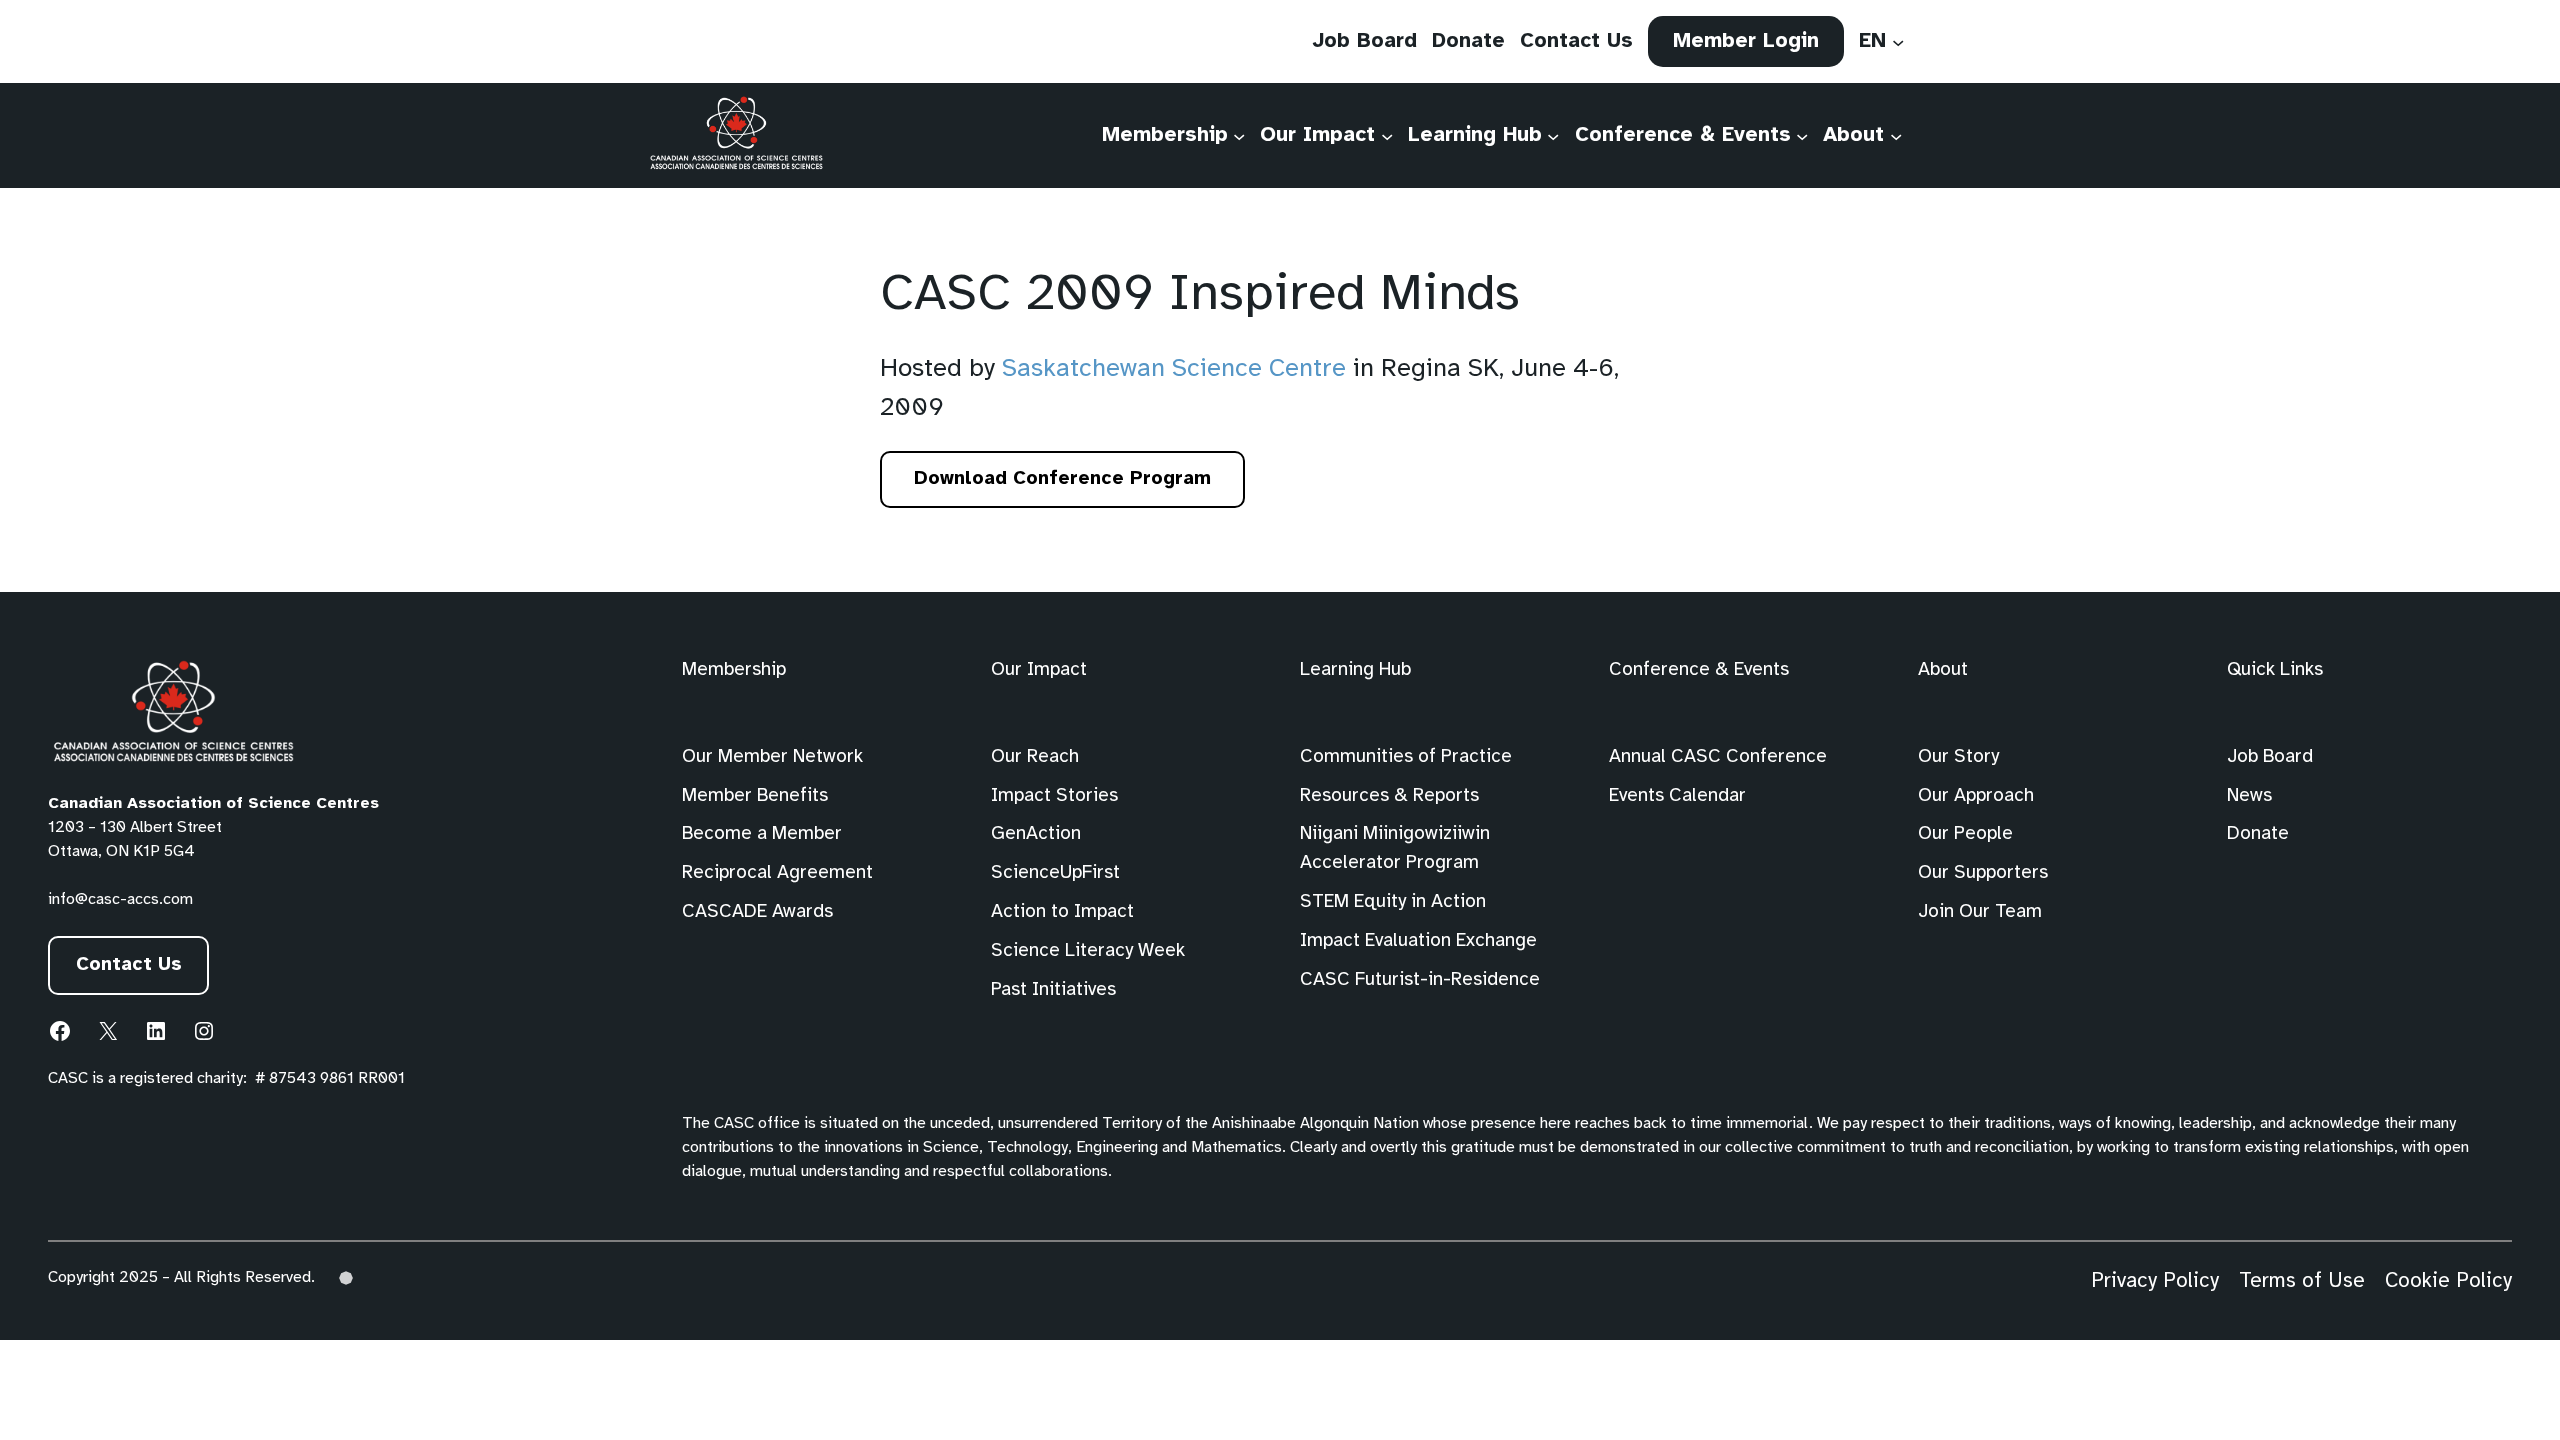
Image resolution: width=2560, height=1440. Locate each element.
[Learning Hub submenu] (1553, 135)
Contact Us (129, 965)
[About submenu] (1896, 135)
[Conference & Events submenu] (1802, 135)
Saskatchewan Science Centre (1174, 369)
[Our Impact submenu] (1387, 135)
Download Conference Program (1069, 488)
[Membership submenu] (1239, 135)
